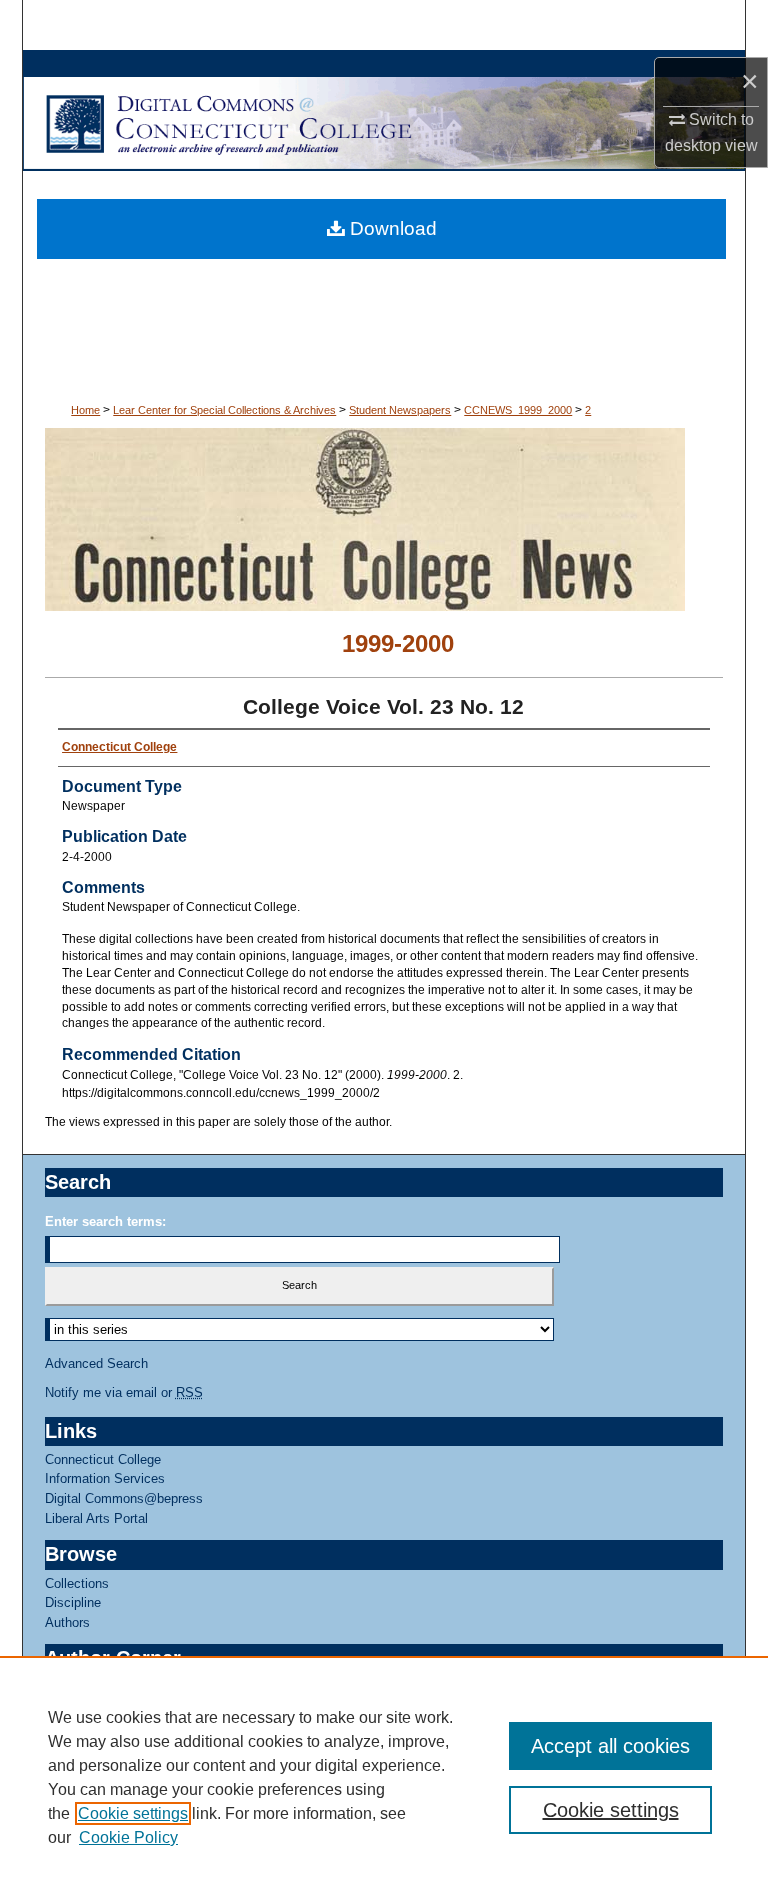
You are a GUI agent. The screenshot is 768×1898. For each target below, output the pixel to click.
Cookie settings (133, 1813)
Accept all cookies (610, 1746)
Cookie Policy (128, 1837)
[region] (384, 1777)
